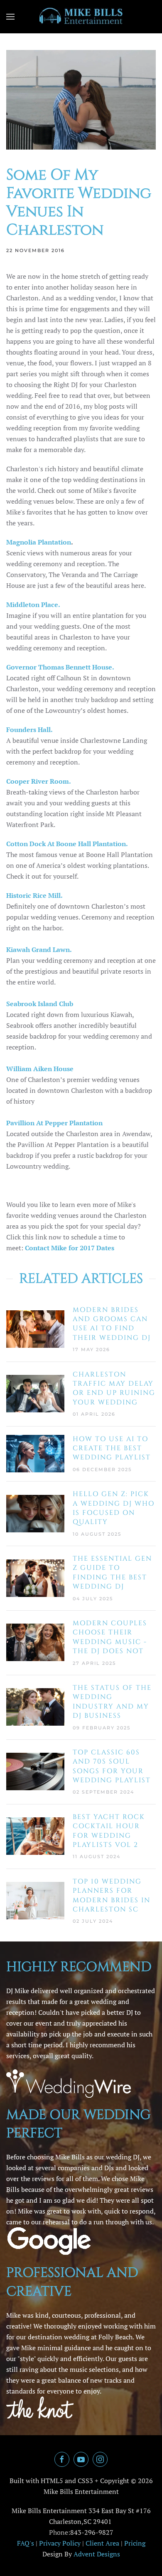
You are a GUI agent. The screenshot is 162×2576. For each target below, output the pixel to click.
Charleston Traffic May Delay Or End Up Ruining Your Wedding (114, 1388)
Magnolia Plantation (39, 542)
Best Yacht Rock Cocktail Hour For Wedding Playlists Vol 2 (109, 1831)
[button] (10, 17)
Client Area (102, 2543)
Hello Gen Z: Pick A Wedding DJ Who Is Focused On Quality (114, 1508)
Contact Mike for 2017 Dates (70, 1248)
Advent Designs (97, 2554)
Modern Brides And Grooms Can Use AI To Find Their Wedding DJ (112, 1324)
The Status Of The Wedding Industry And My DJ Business (112, 1702)
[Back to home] (81, 17)
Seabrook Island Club (40, 1004)
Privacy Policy (60, 2543)
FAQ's (26, 2543)
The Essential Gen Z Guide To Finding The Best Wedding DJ (112, 1573)
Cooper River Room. (39, 781)
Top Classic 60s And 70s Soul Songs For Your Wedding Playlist (112, 1766)
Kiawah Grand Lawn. (39, 949)
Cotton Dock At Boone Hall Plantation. (67, 844)
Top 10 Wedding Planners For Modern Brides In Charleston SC (112, 1895)
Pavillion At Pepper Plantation (54, 1123)
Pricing (135, 2543)
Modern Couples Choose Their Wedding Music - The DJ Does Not (110, 1637)
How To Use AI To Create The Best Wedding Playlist (112, 1448)
